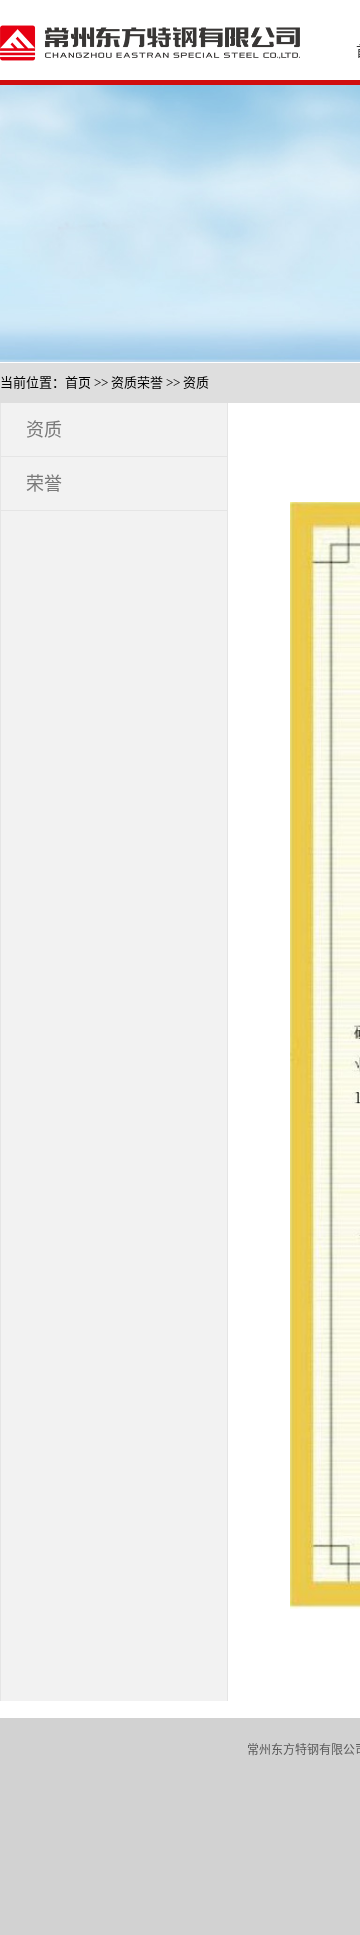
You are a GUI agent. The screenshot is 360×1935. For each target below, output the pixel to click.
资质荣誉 (137, 382)
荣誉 (44, 484)
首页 (78, 382)
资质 (196, 382)
